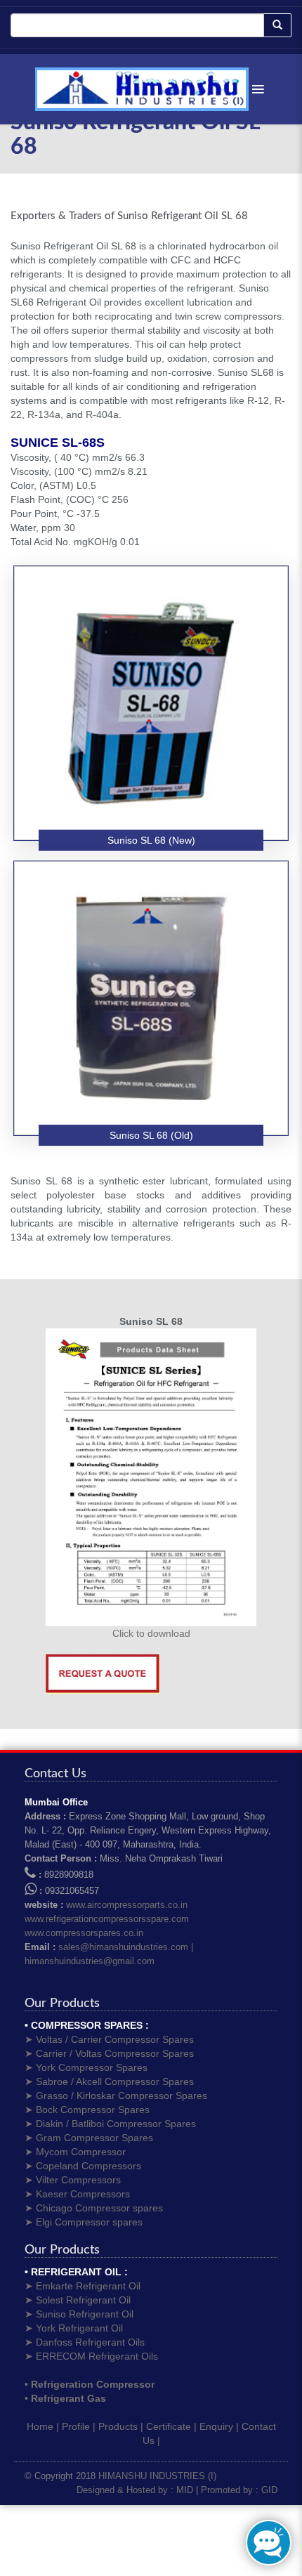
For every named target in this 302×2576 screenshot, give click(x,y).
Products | (121, 2426)
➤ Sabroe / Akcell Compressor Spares (109, 2081)
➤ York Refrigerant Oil (74, 2328)
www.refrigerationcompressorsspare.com (107, 1919)
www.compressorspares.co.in (84, 1933)
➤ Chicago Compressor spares (94, 2208)
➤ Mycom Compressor (75, 2152)
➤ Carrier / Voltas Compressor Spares (109, 2053)
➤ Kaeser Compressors (77, 2194)
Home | (43, 2426)
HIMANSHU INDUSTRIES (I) (157, 2476)
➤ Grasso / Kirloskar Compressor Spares (116, 2096)
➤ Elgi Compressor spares (84, 2222)
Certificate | (171, 2426)
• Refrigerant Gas (65, 2398)
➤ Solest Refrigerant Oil (78, 2300)
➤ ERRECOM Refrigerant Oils (91, 2356)
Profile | (79, 2426)
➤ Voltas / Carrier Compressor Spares (109, 2039)
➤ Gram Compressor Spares (89, 2138)
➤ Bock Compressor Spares (87, 2110)
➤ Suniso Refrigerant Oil (79, 2314)
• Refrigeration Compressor (90, 2384)
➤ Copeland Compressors (83, 2166)
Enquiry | (219, 2426)
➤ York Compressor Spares (86, 2067)
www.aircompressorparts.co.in (127, 1905)
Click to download (151, 1633)
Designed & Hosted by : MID (135, 2490)
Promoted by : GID (239, 2490)
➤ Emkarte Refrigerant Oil (83, 2286)
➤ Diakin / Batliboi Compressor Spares (110, 2124)
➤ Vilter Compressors (73, 2180)
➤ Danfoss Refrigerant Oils (85, 2342)
